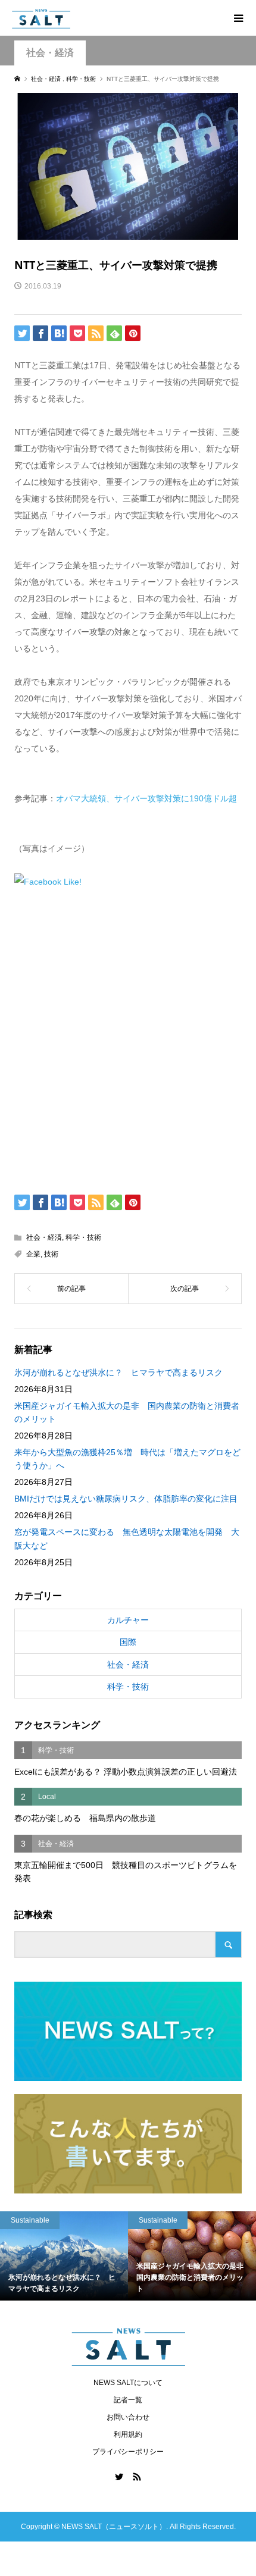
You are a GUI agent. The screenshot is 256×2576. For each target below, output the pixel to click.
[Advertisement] (128, 1039)
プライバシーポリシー (128, 2452)
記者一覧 (128, 2400)
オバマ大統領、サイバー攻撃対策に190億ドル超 (146, 798)
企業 (33, 1254)
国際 (128, 1642)
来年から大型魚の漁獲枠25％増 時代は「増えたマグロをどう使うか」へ (127, 1459)
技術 (51, 1254)
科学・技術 (83, 1237)
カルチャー (128, 1620)
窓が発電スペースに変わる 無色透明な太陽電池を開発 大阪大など (127, 1538)
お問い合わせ (128, 2417)
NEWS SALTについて (128, 2383)
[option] (93, 2256)
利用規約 (128, 2434)
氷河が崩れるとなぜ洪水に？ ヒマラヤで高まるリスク (118, 1372)
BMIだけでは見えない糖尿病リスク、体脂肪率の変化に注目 (126, 1499)
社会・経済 (50, 53)
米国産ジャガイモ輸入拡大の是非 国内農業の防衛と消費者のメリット (127, 1412)
